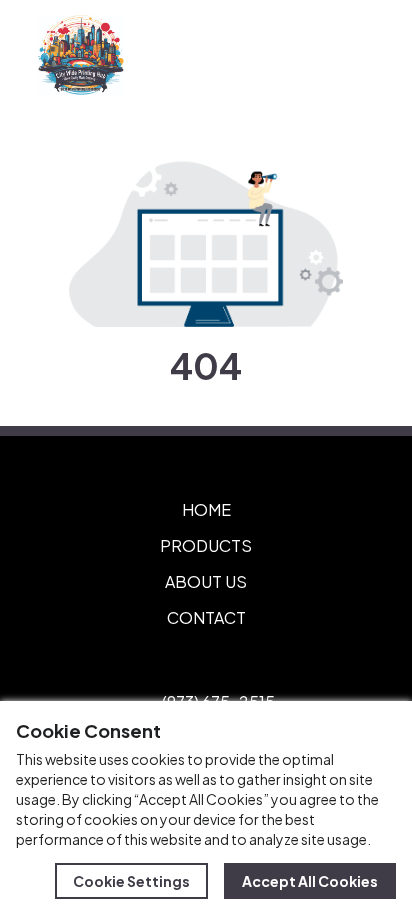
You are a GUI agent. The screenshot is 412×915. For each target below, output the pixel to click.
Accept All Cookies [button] (310, 881)
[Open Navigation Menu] (352, 55)
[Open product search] (310, 55)
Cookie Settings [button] (131, 881)
